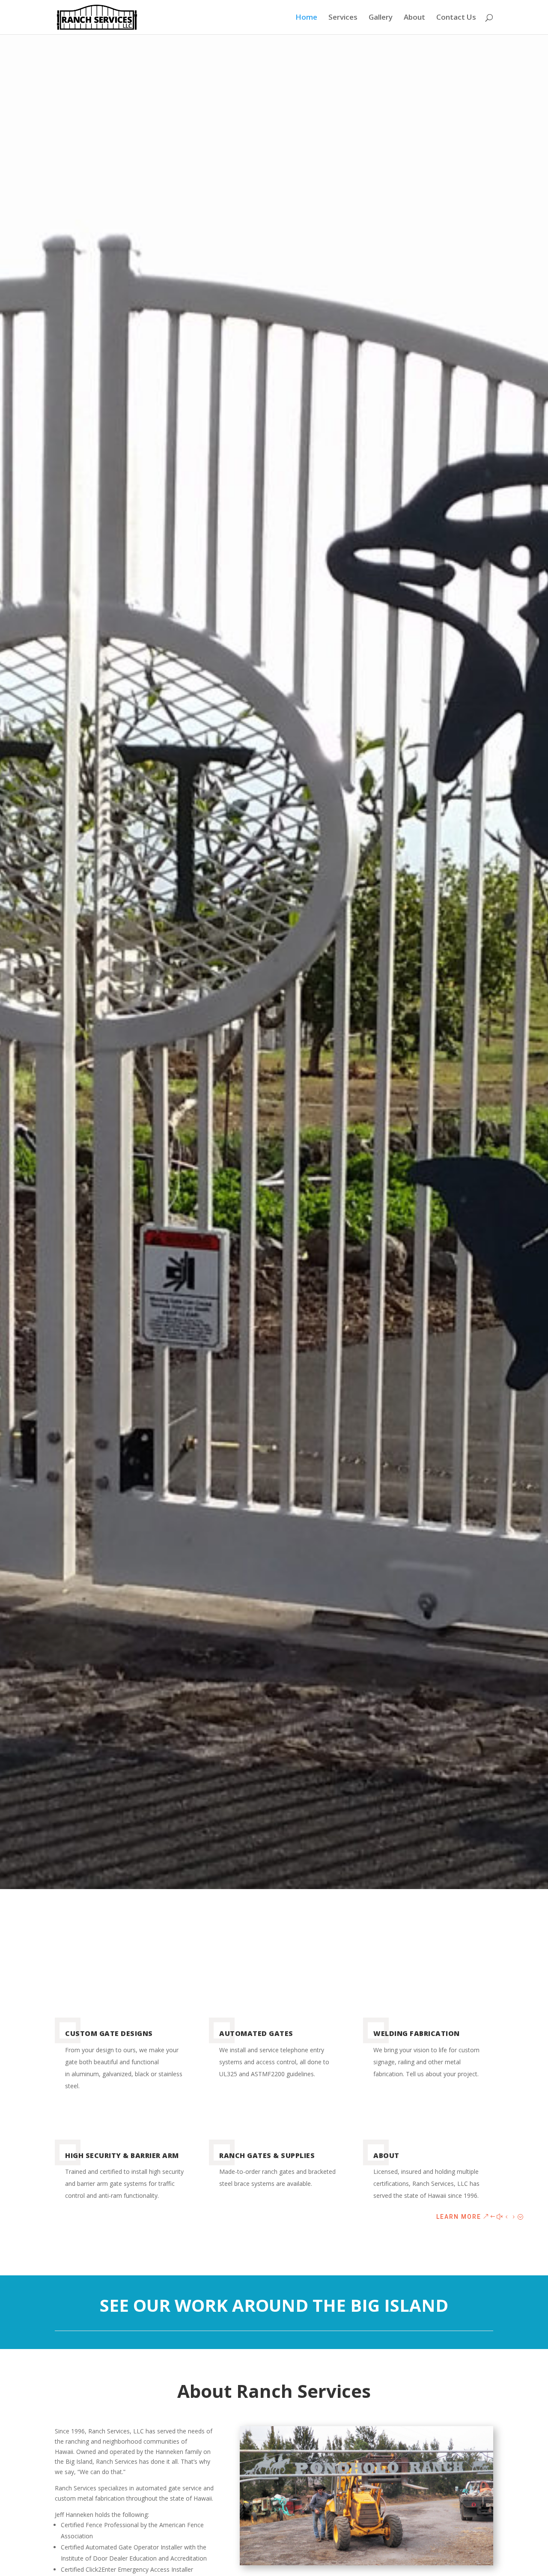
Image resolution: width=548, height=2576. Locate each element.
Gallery (381, 18)
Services (343, 18)
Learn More (459, 2217)
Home (306, 18)
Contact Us (456, 18)
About (414, 18)
